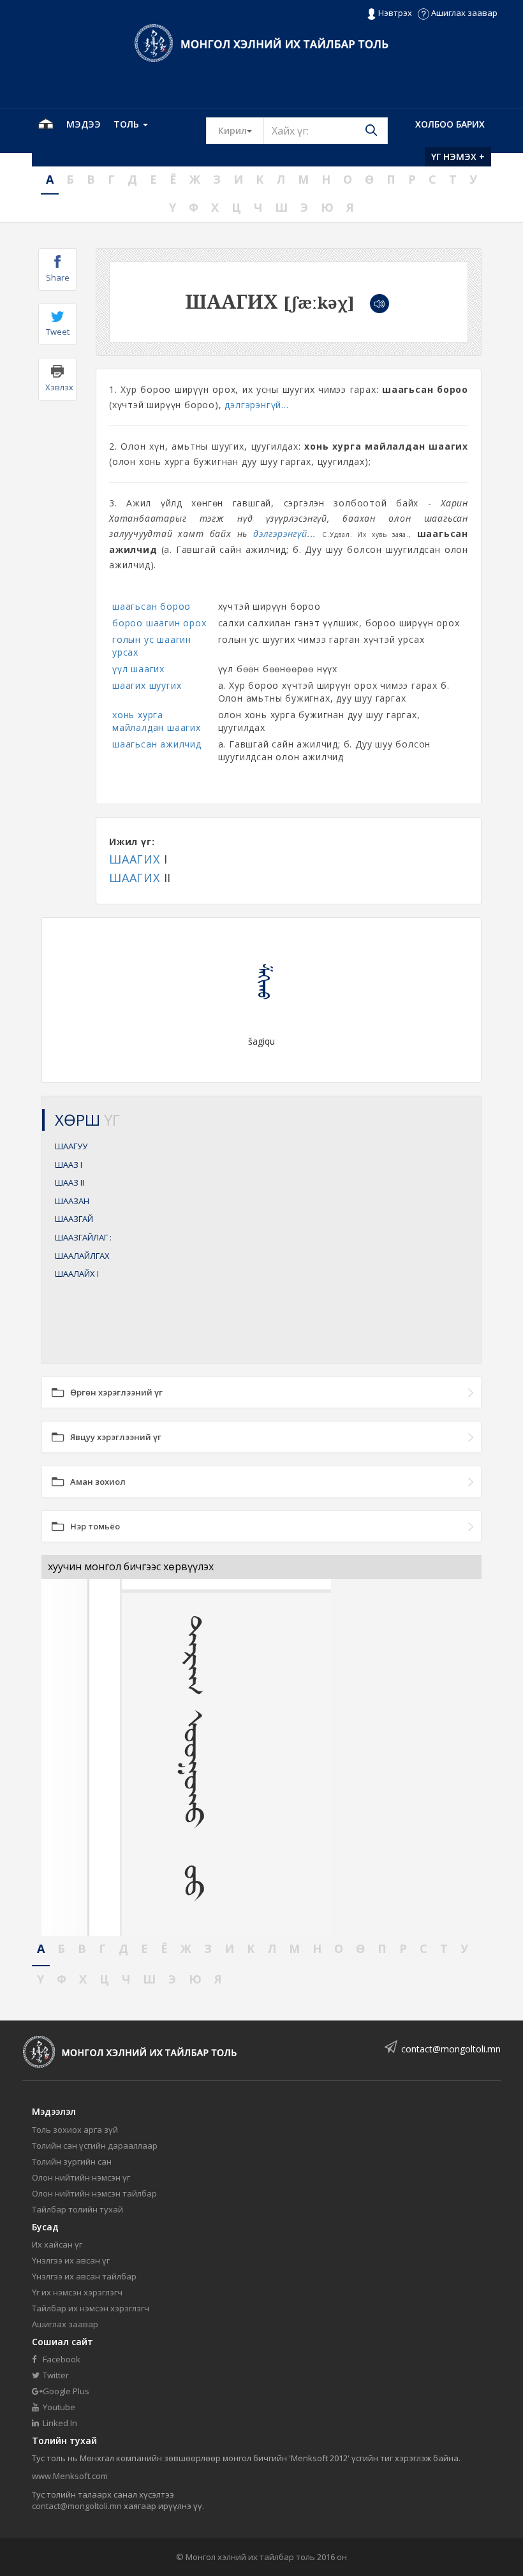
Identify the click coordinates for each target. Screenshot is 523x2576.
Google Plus (65, 2391)
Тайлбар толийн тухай (77, 2209)
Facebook (61, 2359)
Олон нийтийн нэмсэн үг (81, 2177)
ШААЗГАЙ (74, 1219)
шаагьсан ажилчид (157, 744)
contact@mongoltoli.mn (451, 2049)
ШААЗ (69, 1165)
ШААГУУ (71, 1146)
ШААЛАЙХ (77, 1274)
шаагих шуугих (147, 685)
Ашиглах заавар (463, 13)
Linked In (59, 2423)
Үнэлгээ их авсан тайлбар (84, 2276)
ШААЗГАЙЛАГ (83, 1237)
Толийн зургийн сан (72, 2161)
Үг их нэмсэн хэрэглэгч (77, 2292)
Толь (128, 124)
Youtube (58, 2407)
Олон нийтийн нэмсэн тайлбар (94, 2193)
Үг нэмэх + (458, 157)
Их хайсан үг (57, 2244)
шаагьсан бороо (151, 606)
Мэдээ (84, 124)
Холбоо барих (450, 124)
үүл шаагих (138, 669)
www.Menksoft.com (70, 2476)
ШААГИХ (135, 859)
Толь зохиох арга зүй (75, 2130)
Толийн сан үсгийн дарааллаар (95, 2145)
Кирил (241, 130)
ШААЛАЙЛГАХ (82, 1256)
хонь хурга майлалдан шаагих (157, 721)
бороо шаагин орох (159, 623)
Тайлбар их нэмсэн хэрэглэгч (91, 2308)
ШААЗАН (72, 1201)
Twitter (55, 2375)
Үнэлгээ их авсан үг (71, 2260)
